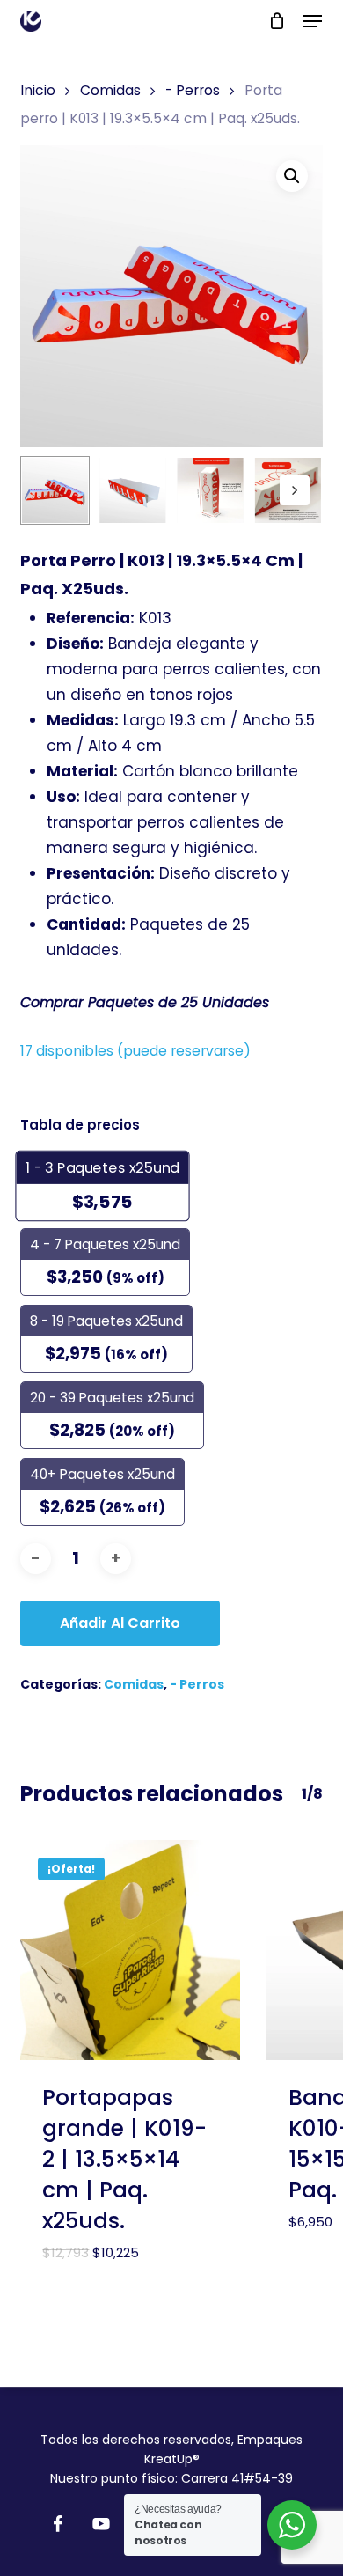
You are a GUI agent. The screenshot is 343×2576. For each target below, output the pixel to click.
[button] (312, 21)
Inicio (38, 90)
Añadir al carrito (120, 1623)
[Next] (295, 490)
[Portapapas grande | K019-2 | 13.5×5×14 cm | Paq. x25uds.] (130, 1950)
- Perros (193, 90)
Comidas (110, 90)
